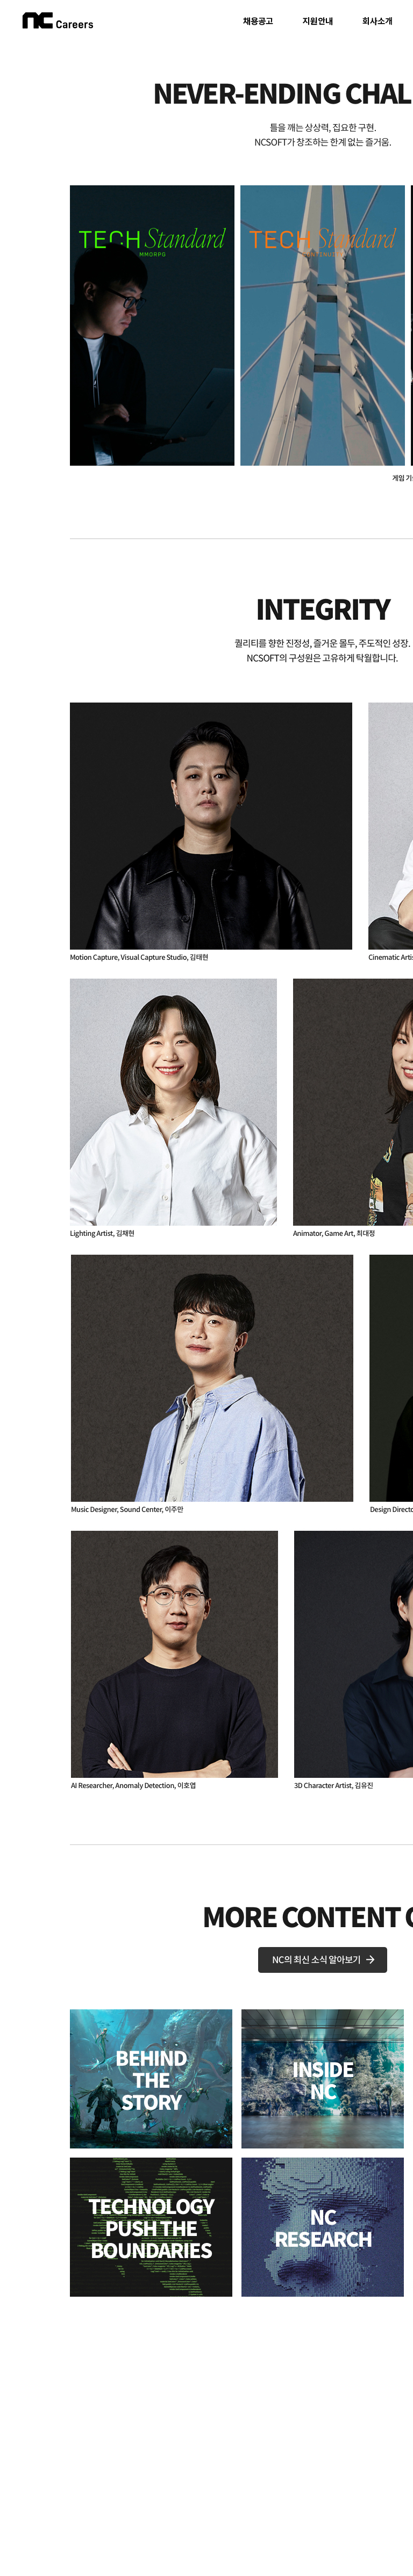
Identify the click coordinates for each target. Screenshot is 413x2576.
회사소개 (378, 21)
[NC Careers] (58, 20)
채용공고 (258, 21)
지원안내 (318, 21)
